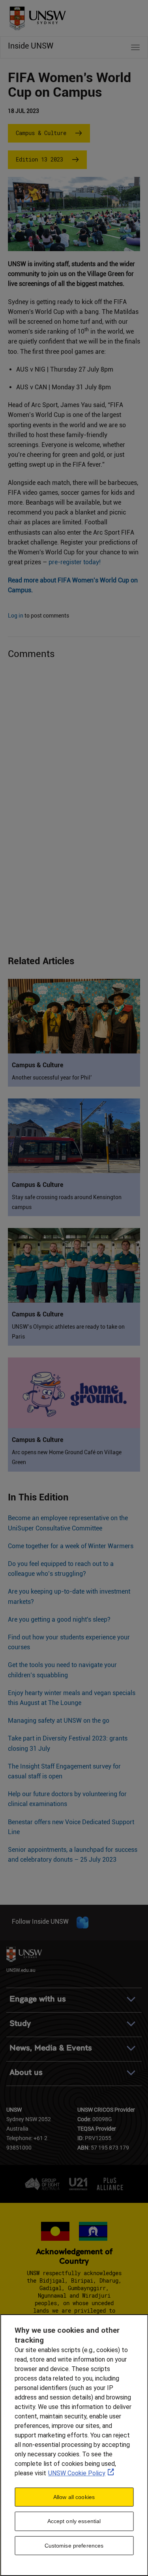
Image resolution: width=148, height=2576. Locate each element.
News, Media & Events (51, 2048)
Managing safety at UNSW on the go (59, 1721)
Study (20, 2023)
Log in (16, 616)
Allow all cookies (74, 2497)
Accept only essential (74, 2521)
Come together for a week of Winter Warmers (71, 1546)
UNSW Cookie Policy (77, 2473)
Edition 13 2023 (39, 159)
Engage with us (38, 1999)
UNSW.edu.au (21, 1970)
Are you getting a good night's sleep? (59, 1619)
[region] (74, 2445)
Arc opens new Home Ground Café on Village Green (67, 1457)
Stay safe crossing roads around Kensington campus (67, 1202)
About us (26, 2072)
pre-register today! (75, 562)
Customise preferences (74, 2546)
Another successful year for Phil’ (52, 1078)
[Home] (35, 16)
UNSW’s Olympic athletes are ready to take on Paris (68, 1332)
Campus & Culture (41, 133)
